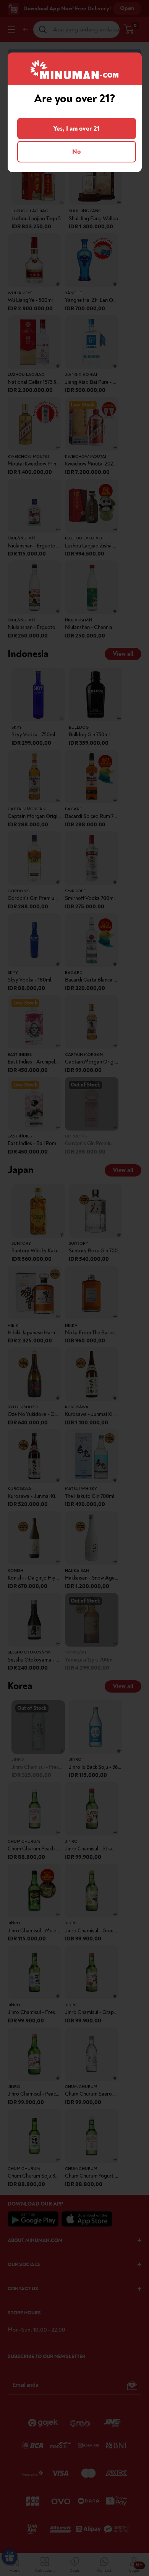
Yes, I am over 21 (76, 129)
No (76, 152)
